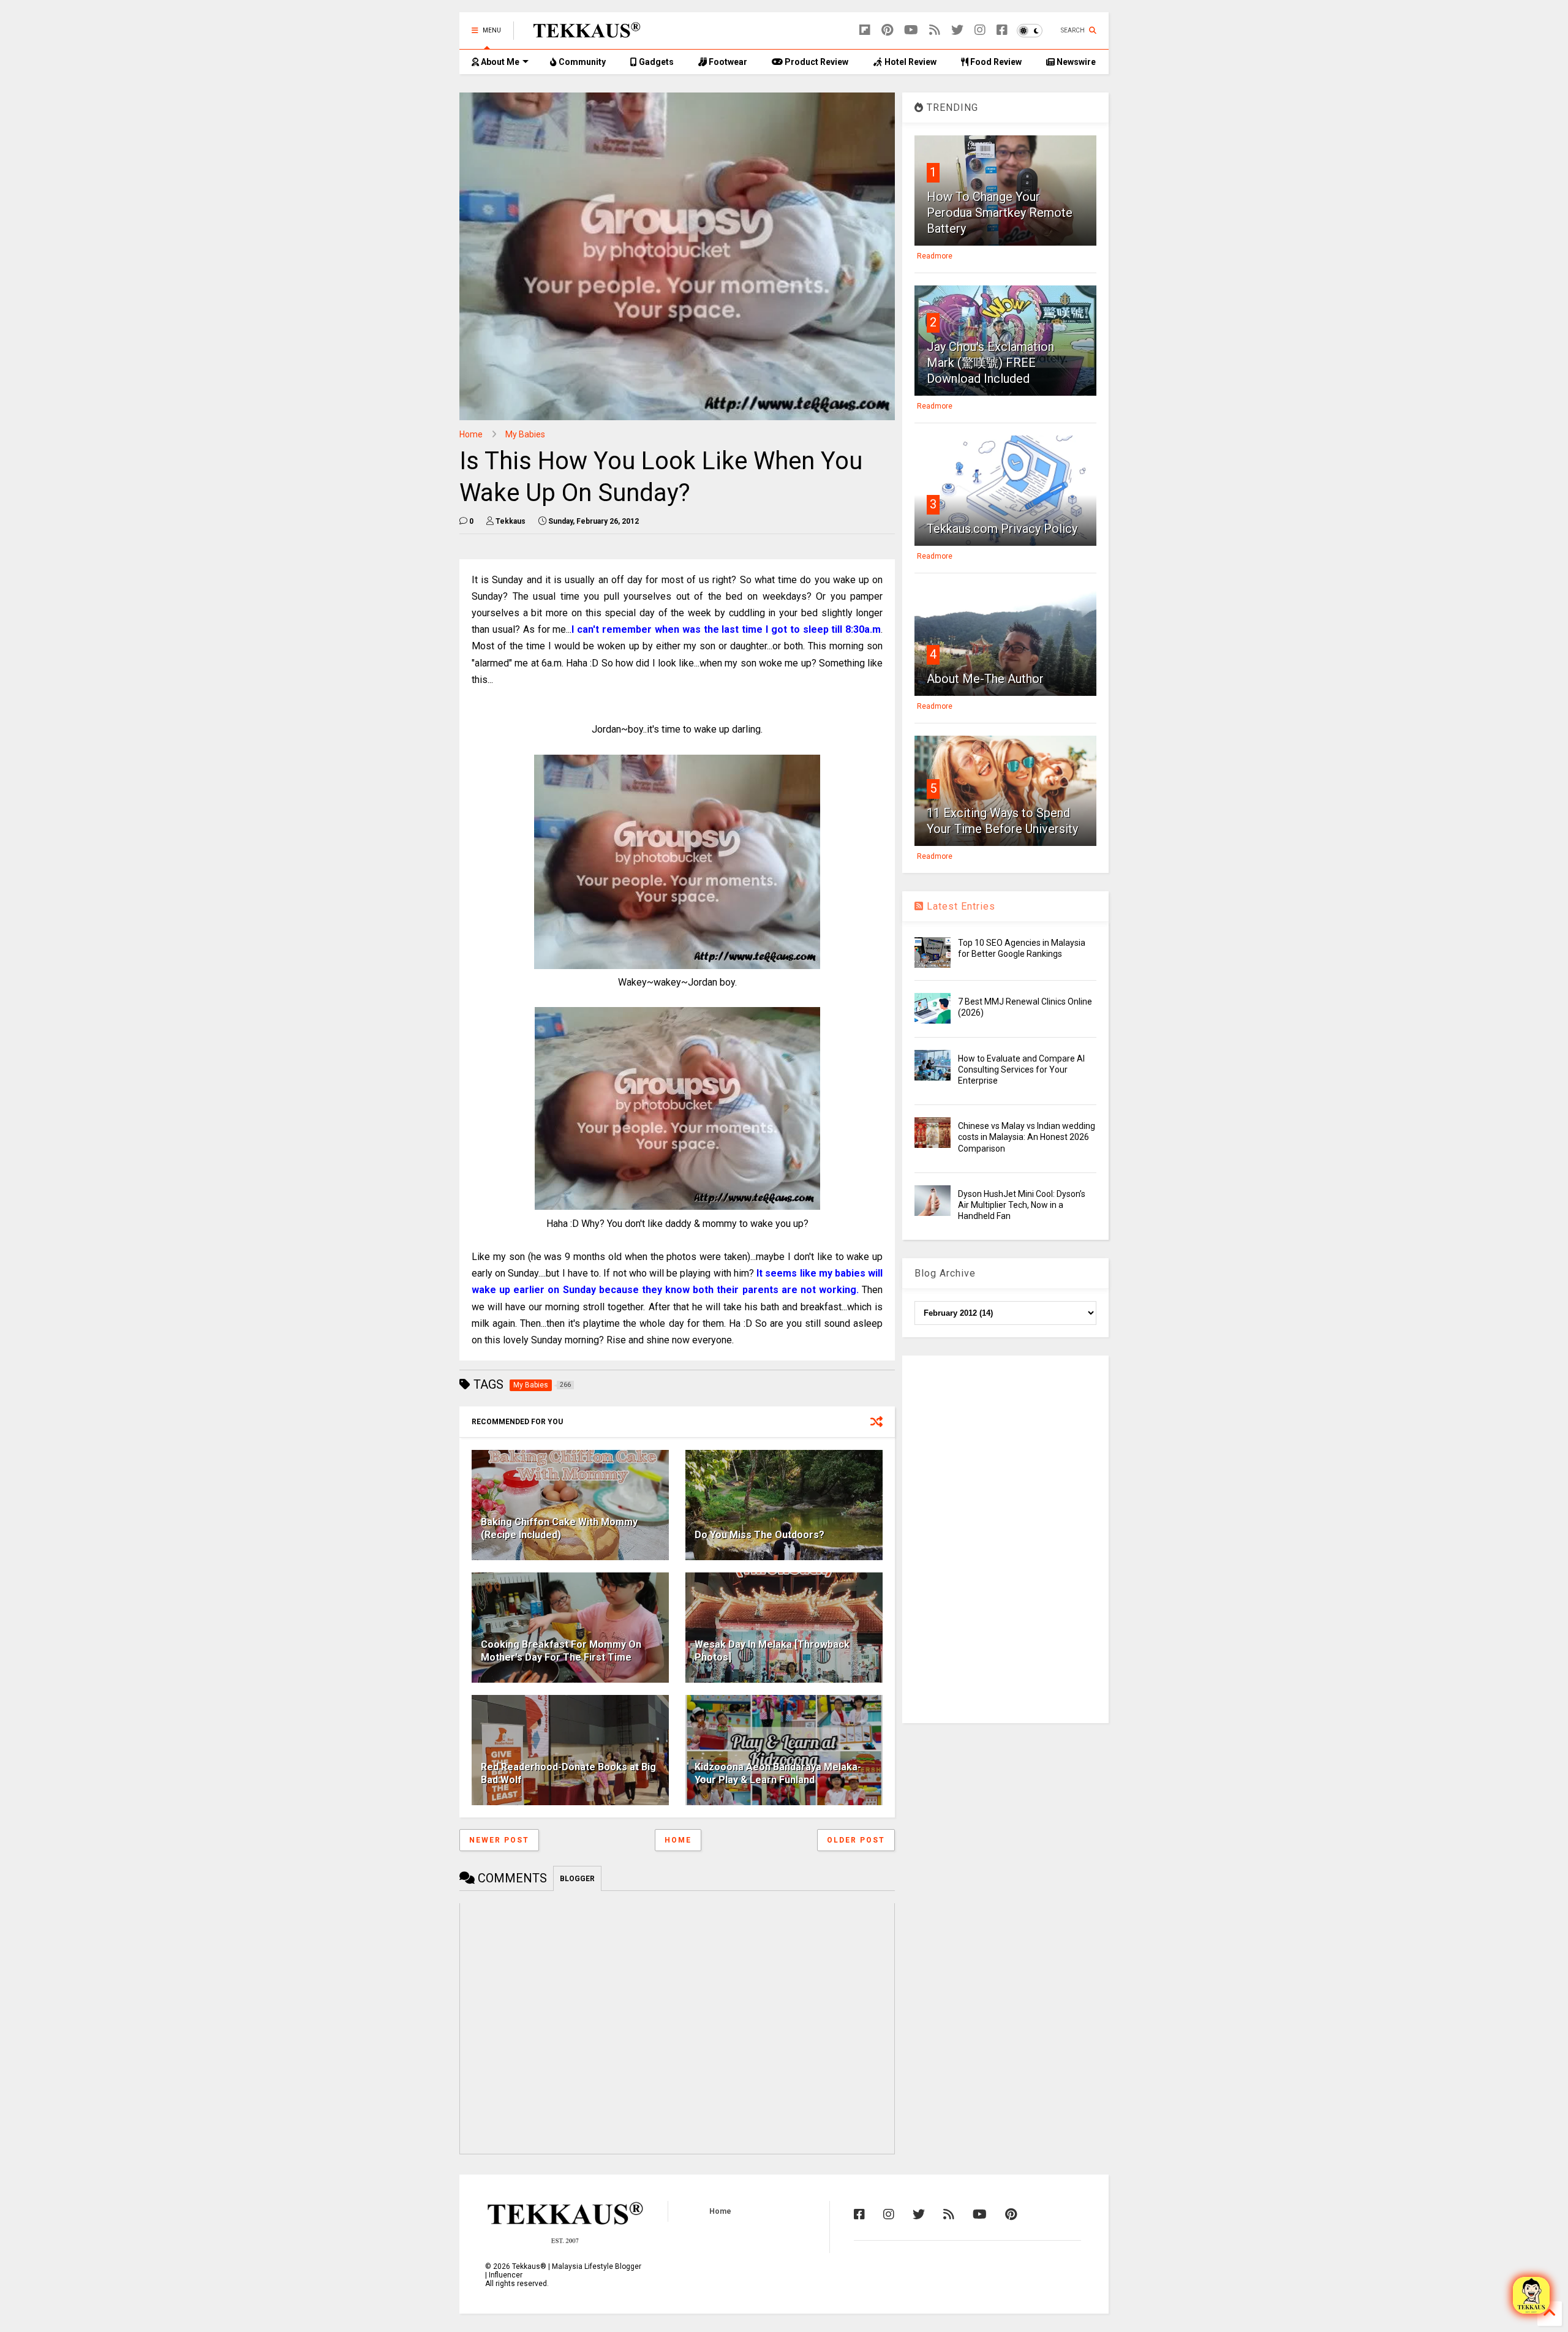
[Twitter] (957, 30)
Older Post (856, 1840)
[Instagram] (980, 30)
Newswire (1075, 62)
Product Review (816, 62)
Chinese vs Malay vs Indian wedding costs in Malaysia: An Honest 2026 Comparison (1027, 1137)
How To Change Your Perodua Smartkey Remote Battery (1000, 213)
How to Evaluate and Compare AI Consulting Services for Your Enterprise (1021, 1070)
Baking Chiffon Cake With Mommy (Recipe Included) (559, 1528)
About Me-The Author (985, 679)
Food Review (995, 62)
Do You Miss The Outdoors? (759, 1535)
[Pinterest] (887, 30)
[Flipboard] (865, 30)
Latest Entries (959, 906)
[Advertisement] (1005, 1539)
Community (581, 62)
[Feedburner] (935, 30)
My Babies (525, 434)
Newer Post (499, 1840)
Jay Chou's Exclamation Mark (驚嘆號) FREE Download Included (990, 363)
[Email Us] (1531, 2295)
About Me (499, 62)
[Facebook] (1002, 30)
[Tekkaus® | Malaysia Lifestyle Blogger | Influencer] (583, 34)
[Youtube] (911, 30)
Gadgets (655, 62)
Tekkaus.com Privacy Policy (1002, 529)
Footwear (727, 62)
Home (471, 434)
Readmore (935, 256)
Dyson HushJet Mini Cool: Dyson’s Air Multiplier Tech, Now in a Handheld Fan (1022, 1205)
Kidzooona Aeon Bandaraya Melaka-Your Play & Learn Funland (778, 1773)
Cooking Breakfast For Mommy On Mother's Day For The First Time (561, 1651)
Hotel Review (910, 62)
